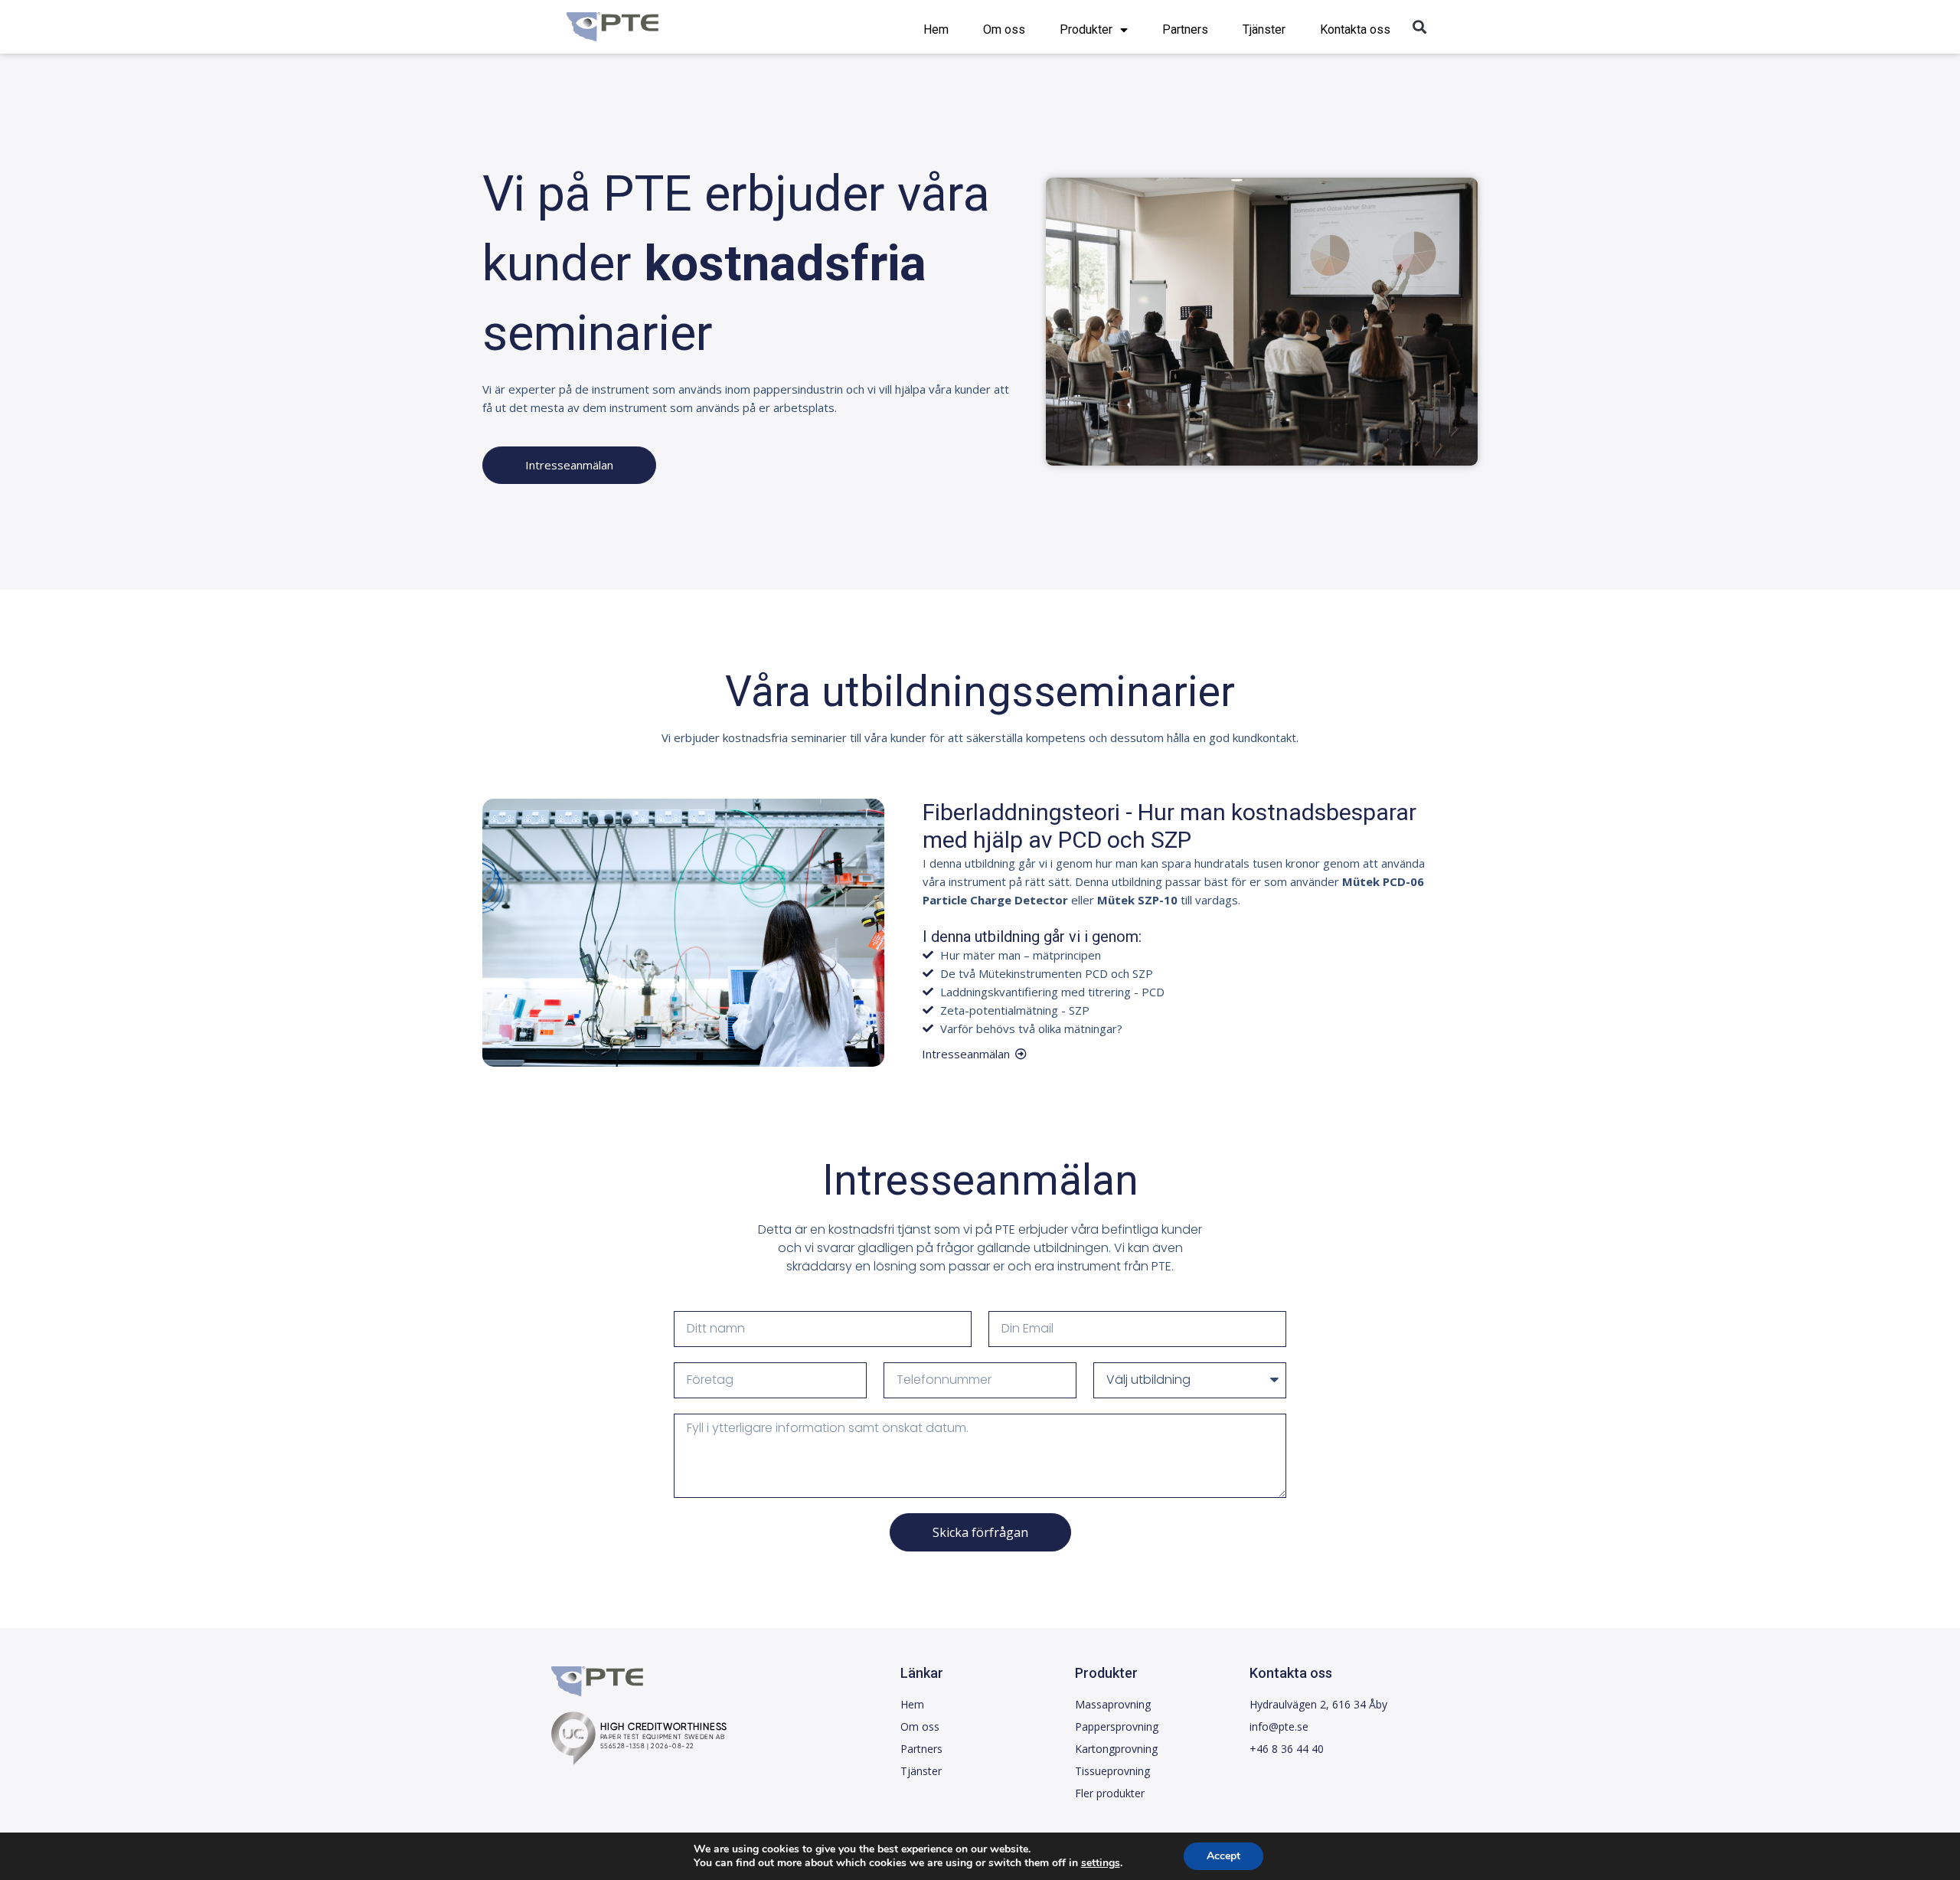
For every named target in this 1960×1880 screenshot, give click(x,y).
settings (1101, 1863)
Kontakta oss (1355, 29)
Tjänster (1264, 29)
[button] (1419, 27)
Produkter (1086, 29)
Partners (1185, 29)
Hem (936, 29)
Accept (1223, 1856)
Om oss (1004, 29)
